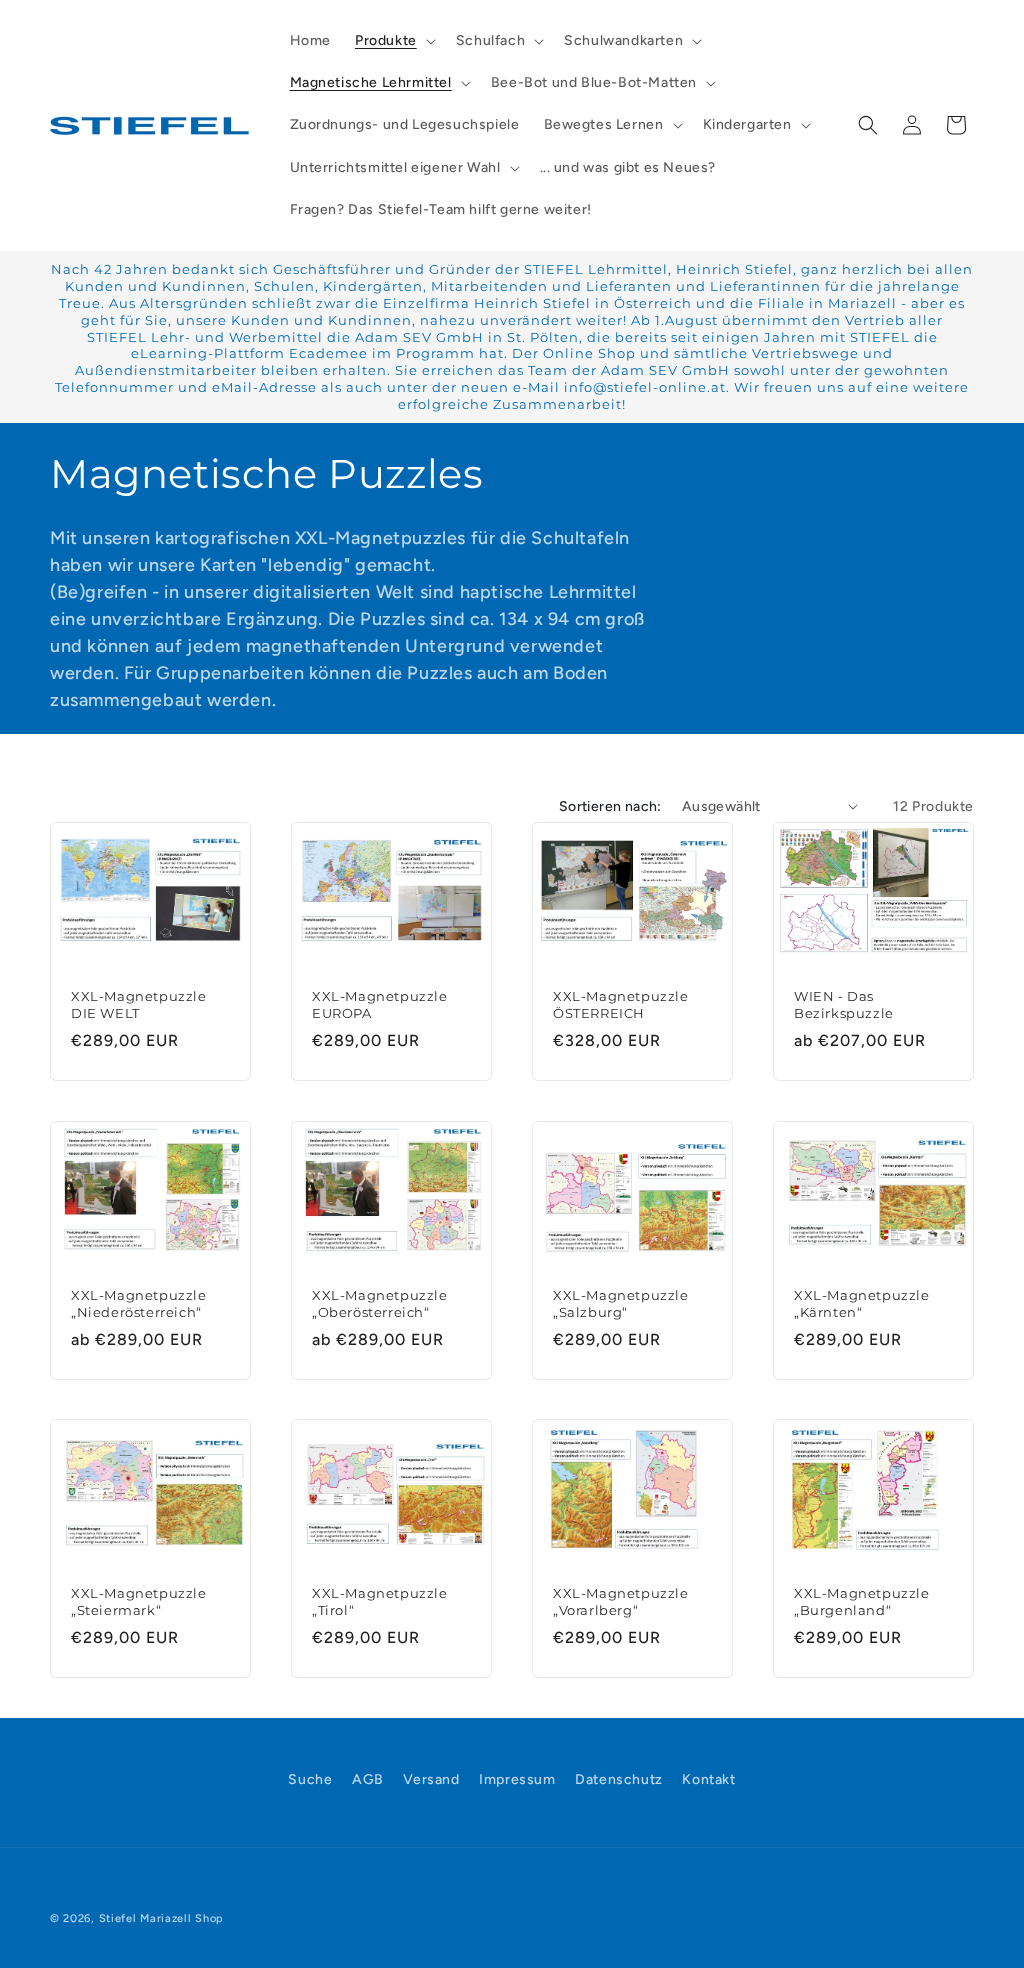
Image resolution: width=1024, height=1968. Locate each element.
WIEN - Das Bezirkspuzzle (844, 1004)
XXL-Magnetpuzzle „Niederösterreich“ (139, 1302)
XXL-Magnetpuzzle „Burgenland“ (862, 1601)
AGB (368, 1779)
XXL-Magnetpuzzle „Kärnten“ (862, 1302)
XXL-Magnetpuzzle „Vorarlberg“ (621, 1601)
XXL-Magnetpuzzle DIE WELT (139, 1004)
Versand (431, 1779)
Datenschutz (619, 1779)
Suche (310, 1779)
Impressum (517, 1779)
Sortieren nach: (610, 806)
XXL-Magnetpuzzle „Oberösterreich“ (380, 1302)
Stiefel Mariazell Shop (161, 1918)
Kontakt (708, 1779)
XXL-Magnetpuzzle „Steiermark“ (139, 1601)
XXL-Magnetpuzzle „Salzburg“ (621, 1302)
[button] (393, 41)
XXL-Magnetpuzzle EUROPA (380, 1004)
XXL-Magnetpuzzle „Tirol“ (380, 1601)
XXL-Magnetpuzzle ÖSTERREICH (621, 1004)
